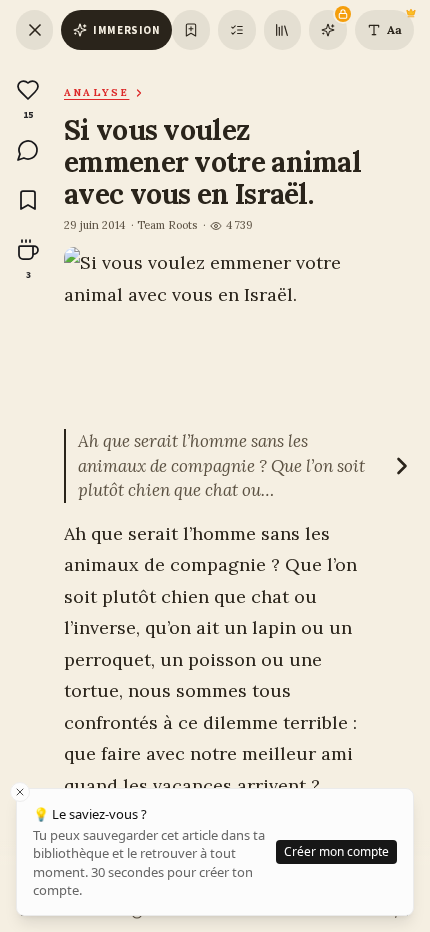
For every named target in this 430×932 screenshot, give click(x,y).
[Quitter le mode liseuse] (34, 30)
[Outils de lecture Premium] (328, 30)
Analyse (96, 92)
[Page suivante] (402, 466)
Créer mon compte (336, 851)
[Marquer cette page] (190, 30)
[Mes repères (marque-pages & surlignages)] (237, 30)
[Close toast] (20, 792)
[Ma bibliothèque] (282, 30)
